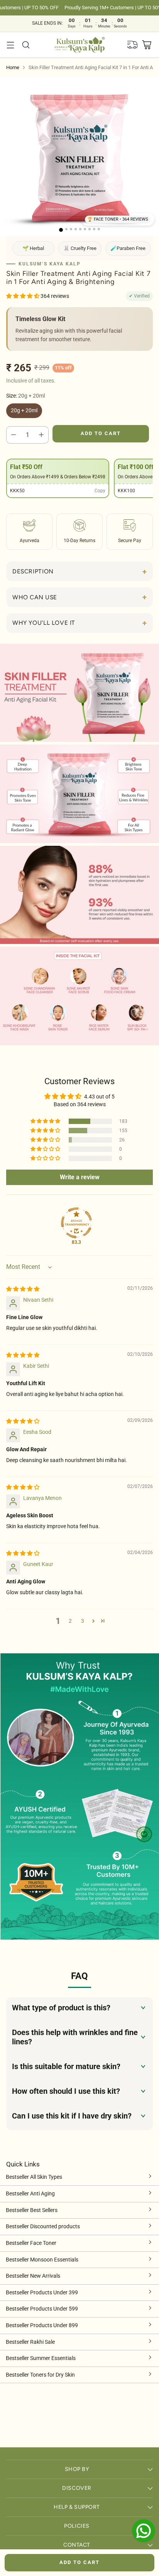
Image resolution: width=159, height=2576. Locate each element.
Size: (25, 396)
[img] (23, 1289)
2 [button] (70, 1621)
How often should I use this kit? (66, 2091)
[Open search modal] (26, 45)
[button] (118, 220)
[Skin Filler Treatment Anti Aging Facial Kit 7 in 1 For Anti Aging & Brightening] (79, 157)
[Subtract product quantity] (14, 435)
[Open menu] (10, 45)
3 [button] (83, 1621)
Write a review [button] (80, 1177)
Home (13, 67)
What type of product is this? (61, 2008)
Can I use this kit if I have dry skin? (72, 2116)
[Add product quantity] (41, 435)
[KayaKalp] (80, 45)
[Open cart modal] (146, 45)
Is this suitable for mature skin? (66, 2066)
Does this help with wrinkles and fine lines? (75, 2037)
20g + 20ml (24, 411)
